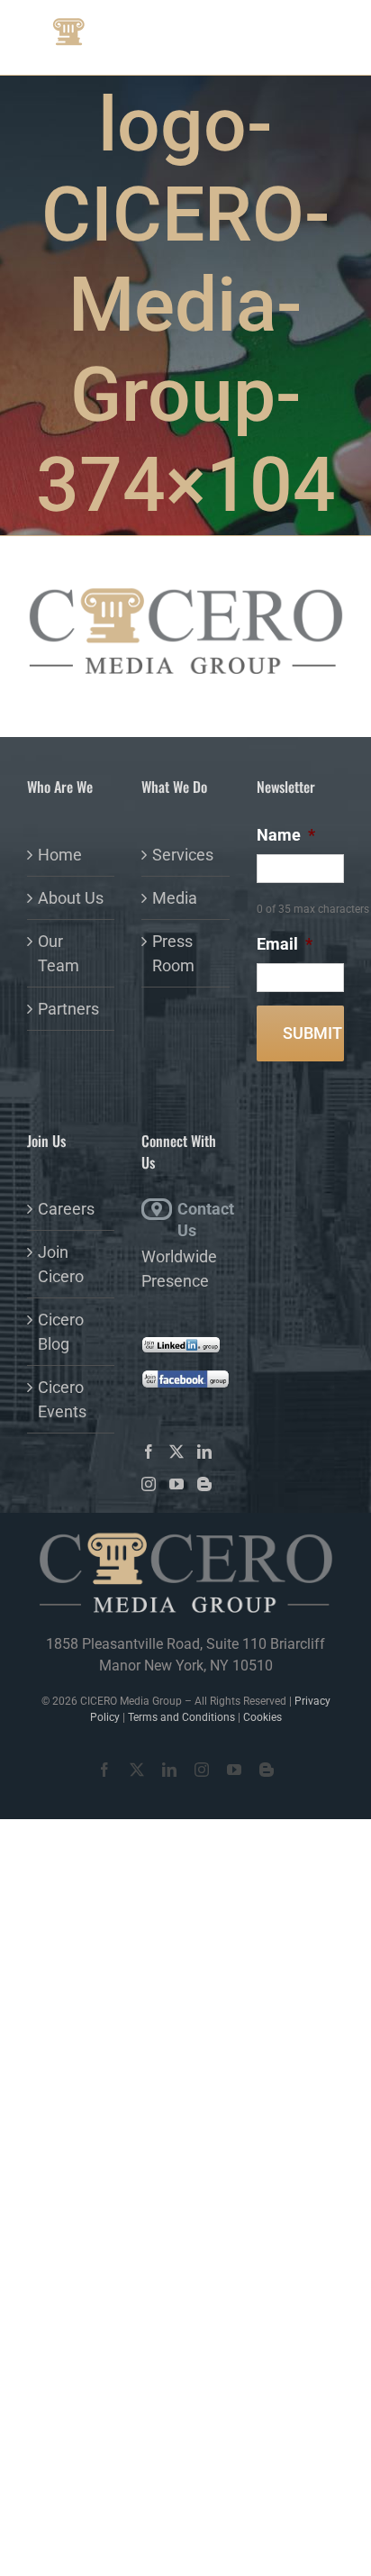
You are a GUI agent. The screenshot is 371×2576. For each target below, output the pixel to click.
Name (286, 835)
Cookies (262, 1717)
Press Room (173, 953)
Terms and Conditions (181, 1717)
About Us (71, 898)
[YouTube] (176, 1484)
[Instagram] (149, 1484)
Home (60, 855)
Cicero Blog (61, 1332)
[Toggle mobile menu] (317, 35)
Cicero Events (62, 1399)
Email (285, 944)
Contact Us (203, 1210)
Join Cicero (61, 1264)
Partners (68, 1009)
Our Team (59, 953)
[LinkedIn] (204, 1452)
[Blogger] (204, 1484)
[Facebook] (149, 1452)
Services (183, 855)
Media (175, 898)
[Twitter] (176, 1452)
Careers (66, 1209)
